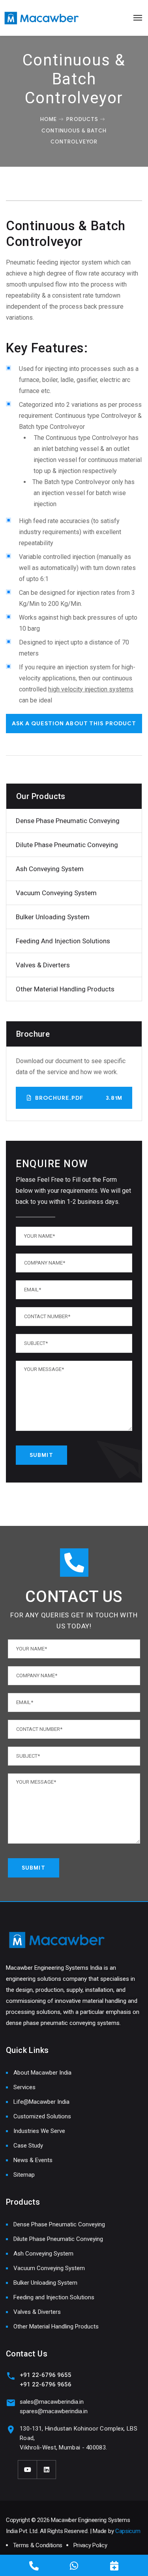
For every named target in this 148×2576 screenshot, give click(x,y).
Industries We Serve (39, 2131)
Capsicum (128, 2531)
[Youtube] (28, 2470)
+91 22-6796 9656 (46, 2384)
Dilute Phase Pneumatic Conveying (67, 845)
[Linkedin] (47, 2470)
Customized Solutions (42, 2116)
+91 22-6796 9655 (46, 2375)
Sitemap (24, 2175)
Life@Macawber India (41, 2102)
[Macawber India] (42, 18)
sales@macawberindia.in (52, 2402)
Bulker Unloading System (53, 917)
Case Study (28, 2146)
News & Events (33, 2160)
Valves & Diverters (43, 965)
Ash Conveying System (50, 869)
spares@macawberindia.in (54, 2411)
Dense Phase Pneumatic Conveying (68, 821)
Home (49, 119)
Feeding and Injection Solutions (63, 941)
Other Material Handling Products (65, 989)
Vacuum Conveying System (56, 893)
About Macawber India (42, 2073)
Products (82, 119)
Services (24, 2087)
